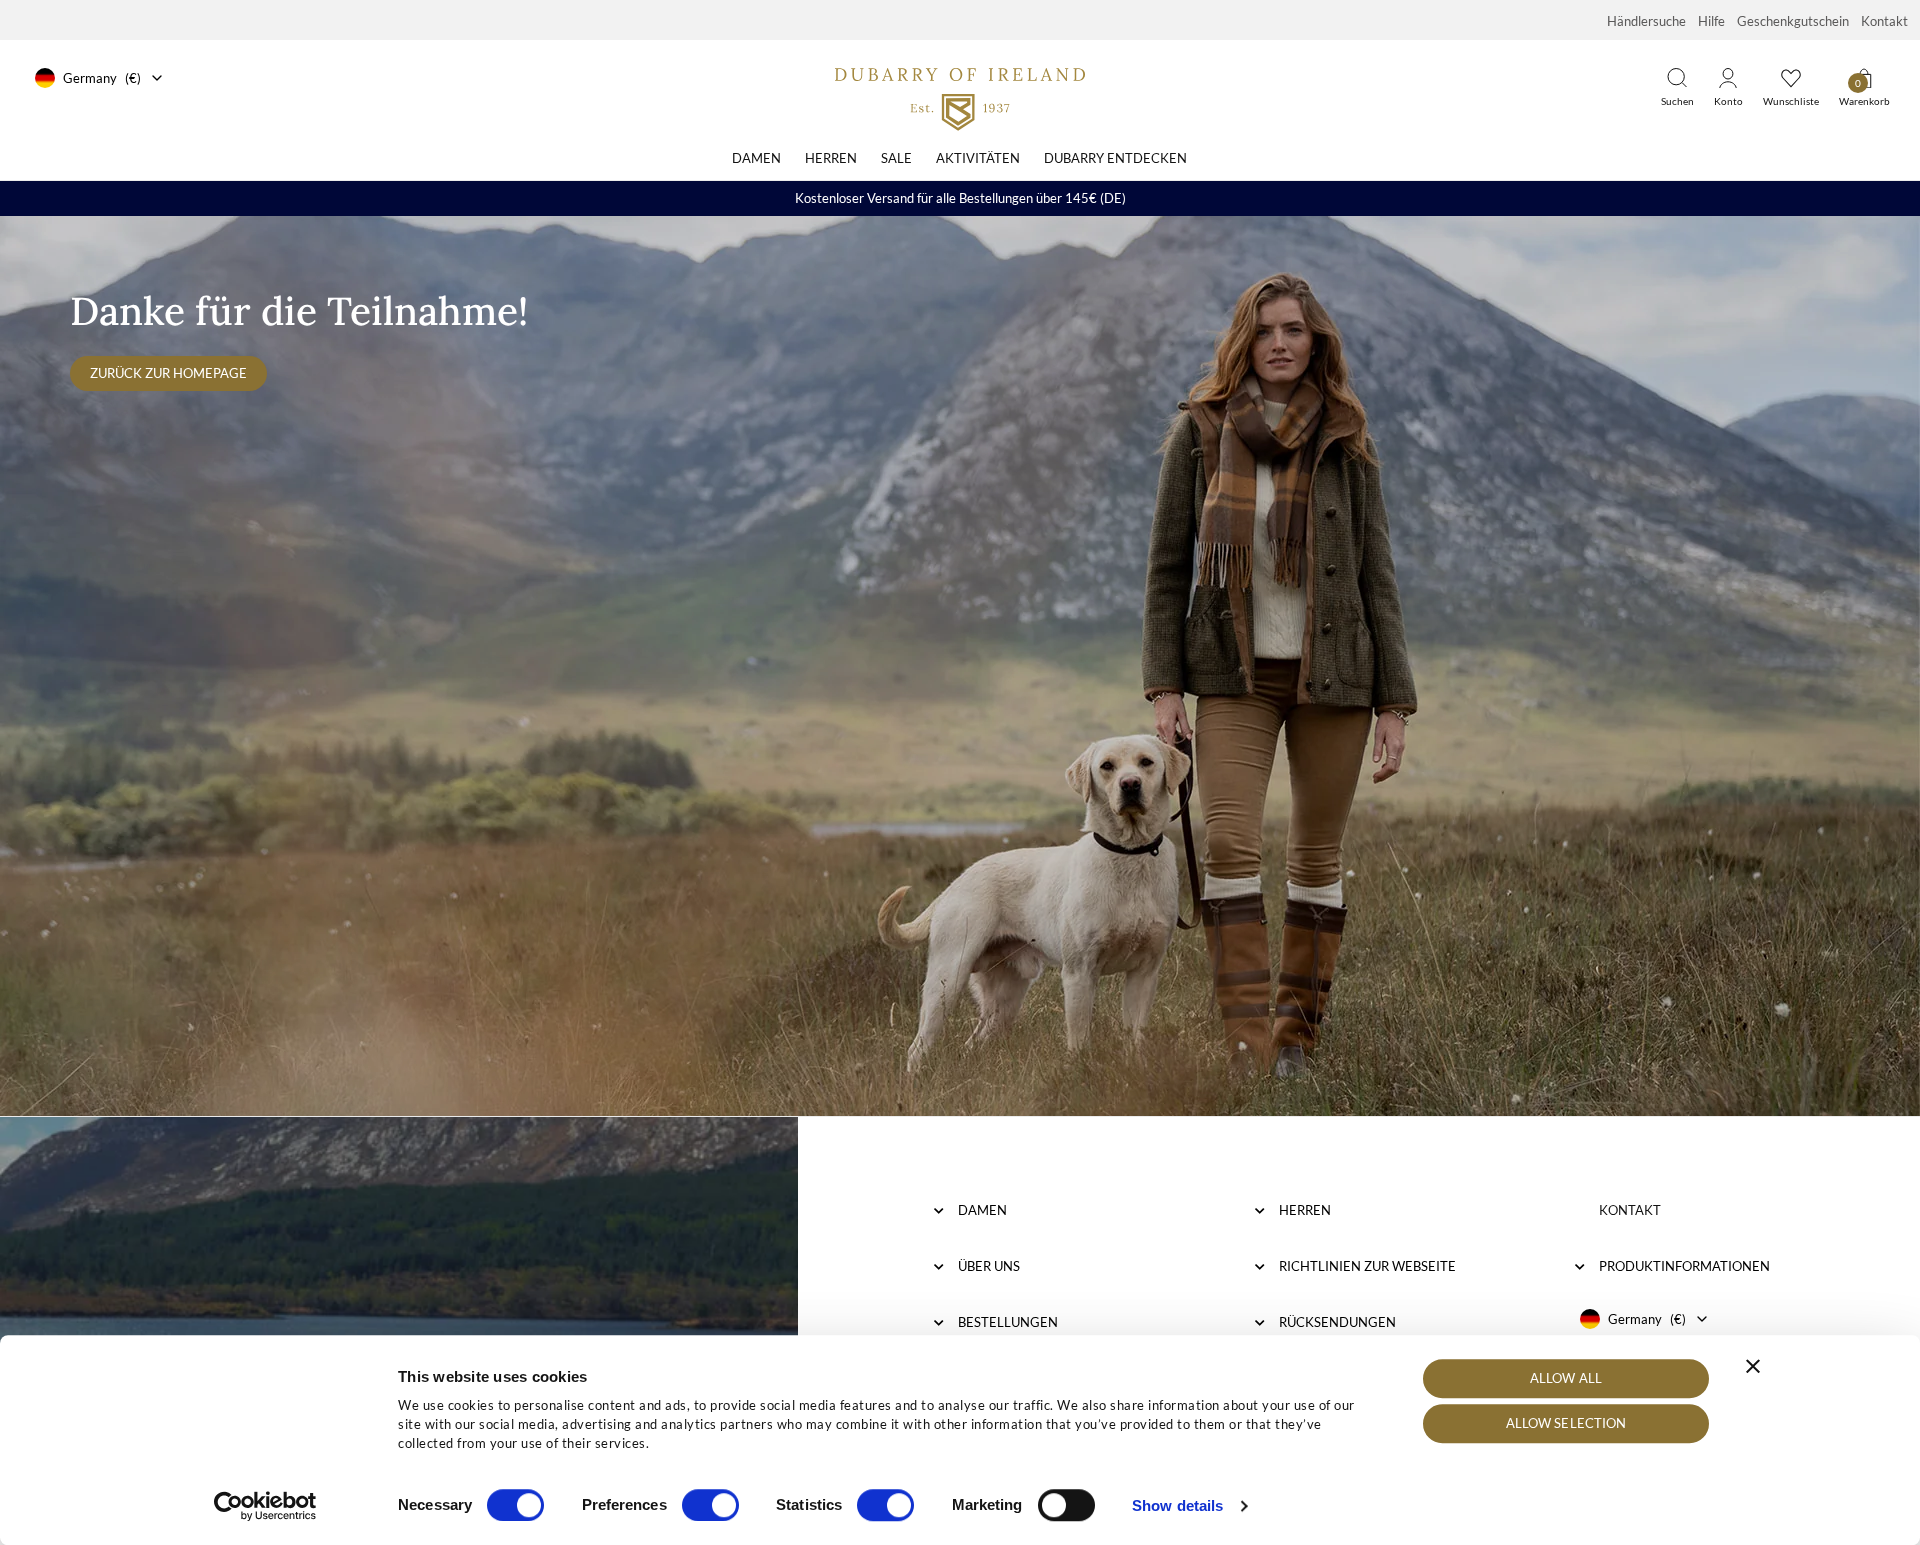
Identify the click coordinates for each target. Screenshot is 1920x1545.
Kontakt (1884, 21)
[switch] (710, 1505)
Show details (1177, 1505)
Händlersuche (1646, 21)
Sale (896, 158)
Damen (756, 158)
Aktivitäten (978, 158)
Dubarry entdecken (1115, 158)
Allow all (1566, 1378)
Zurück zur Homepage (168, 373)
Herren (831, 158)
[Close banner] (1753, 1366)
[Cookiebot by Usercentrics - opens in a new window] (265, 1506)
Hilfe (1711, 21)
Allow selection (1566, 1424)
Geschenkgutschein (1793, 21)
